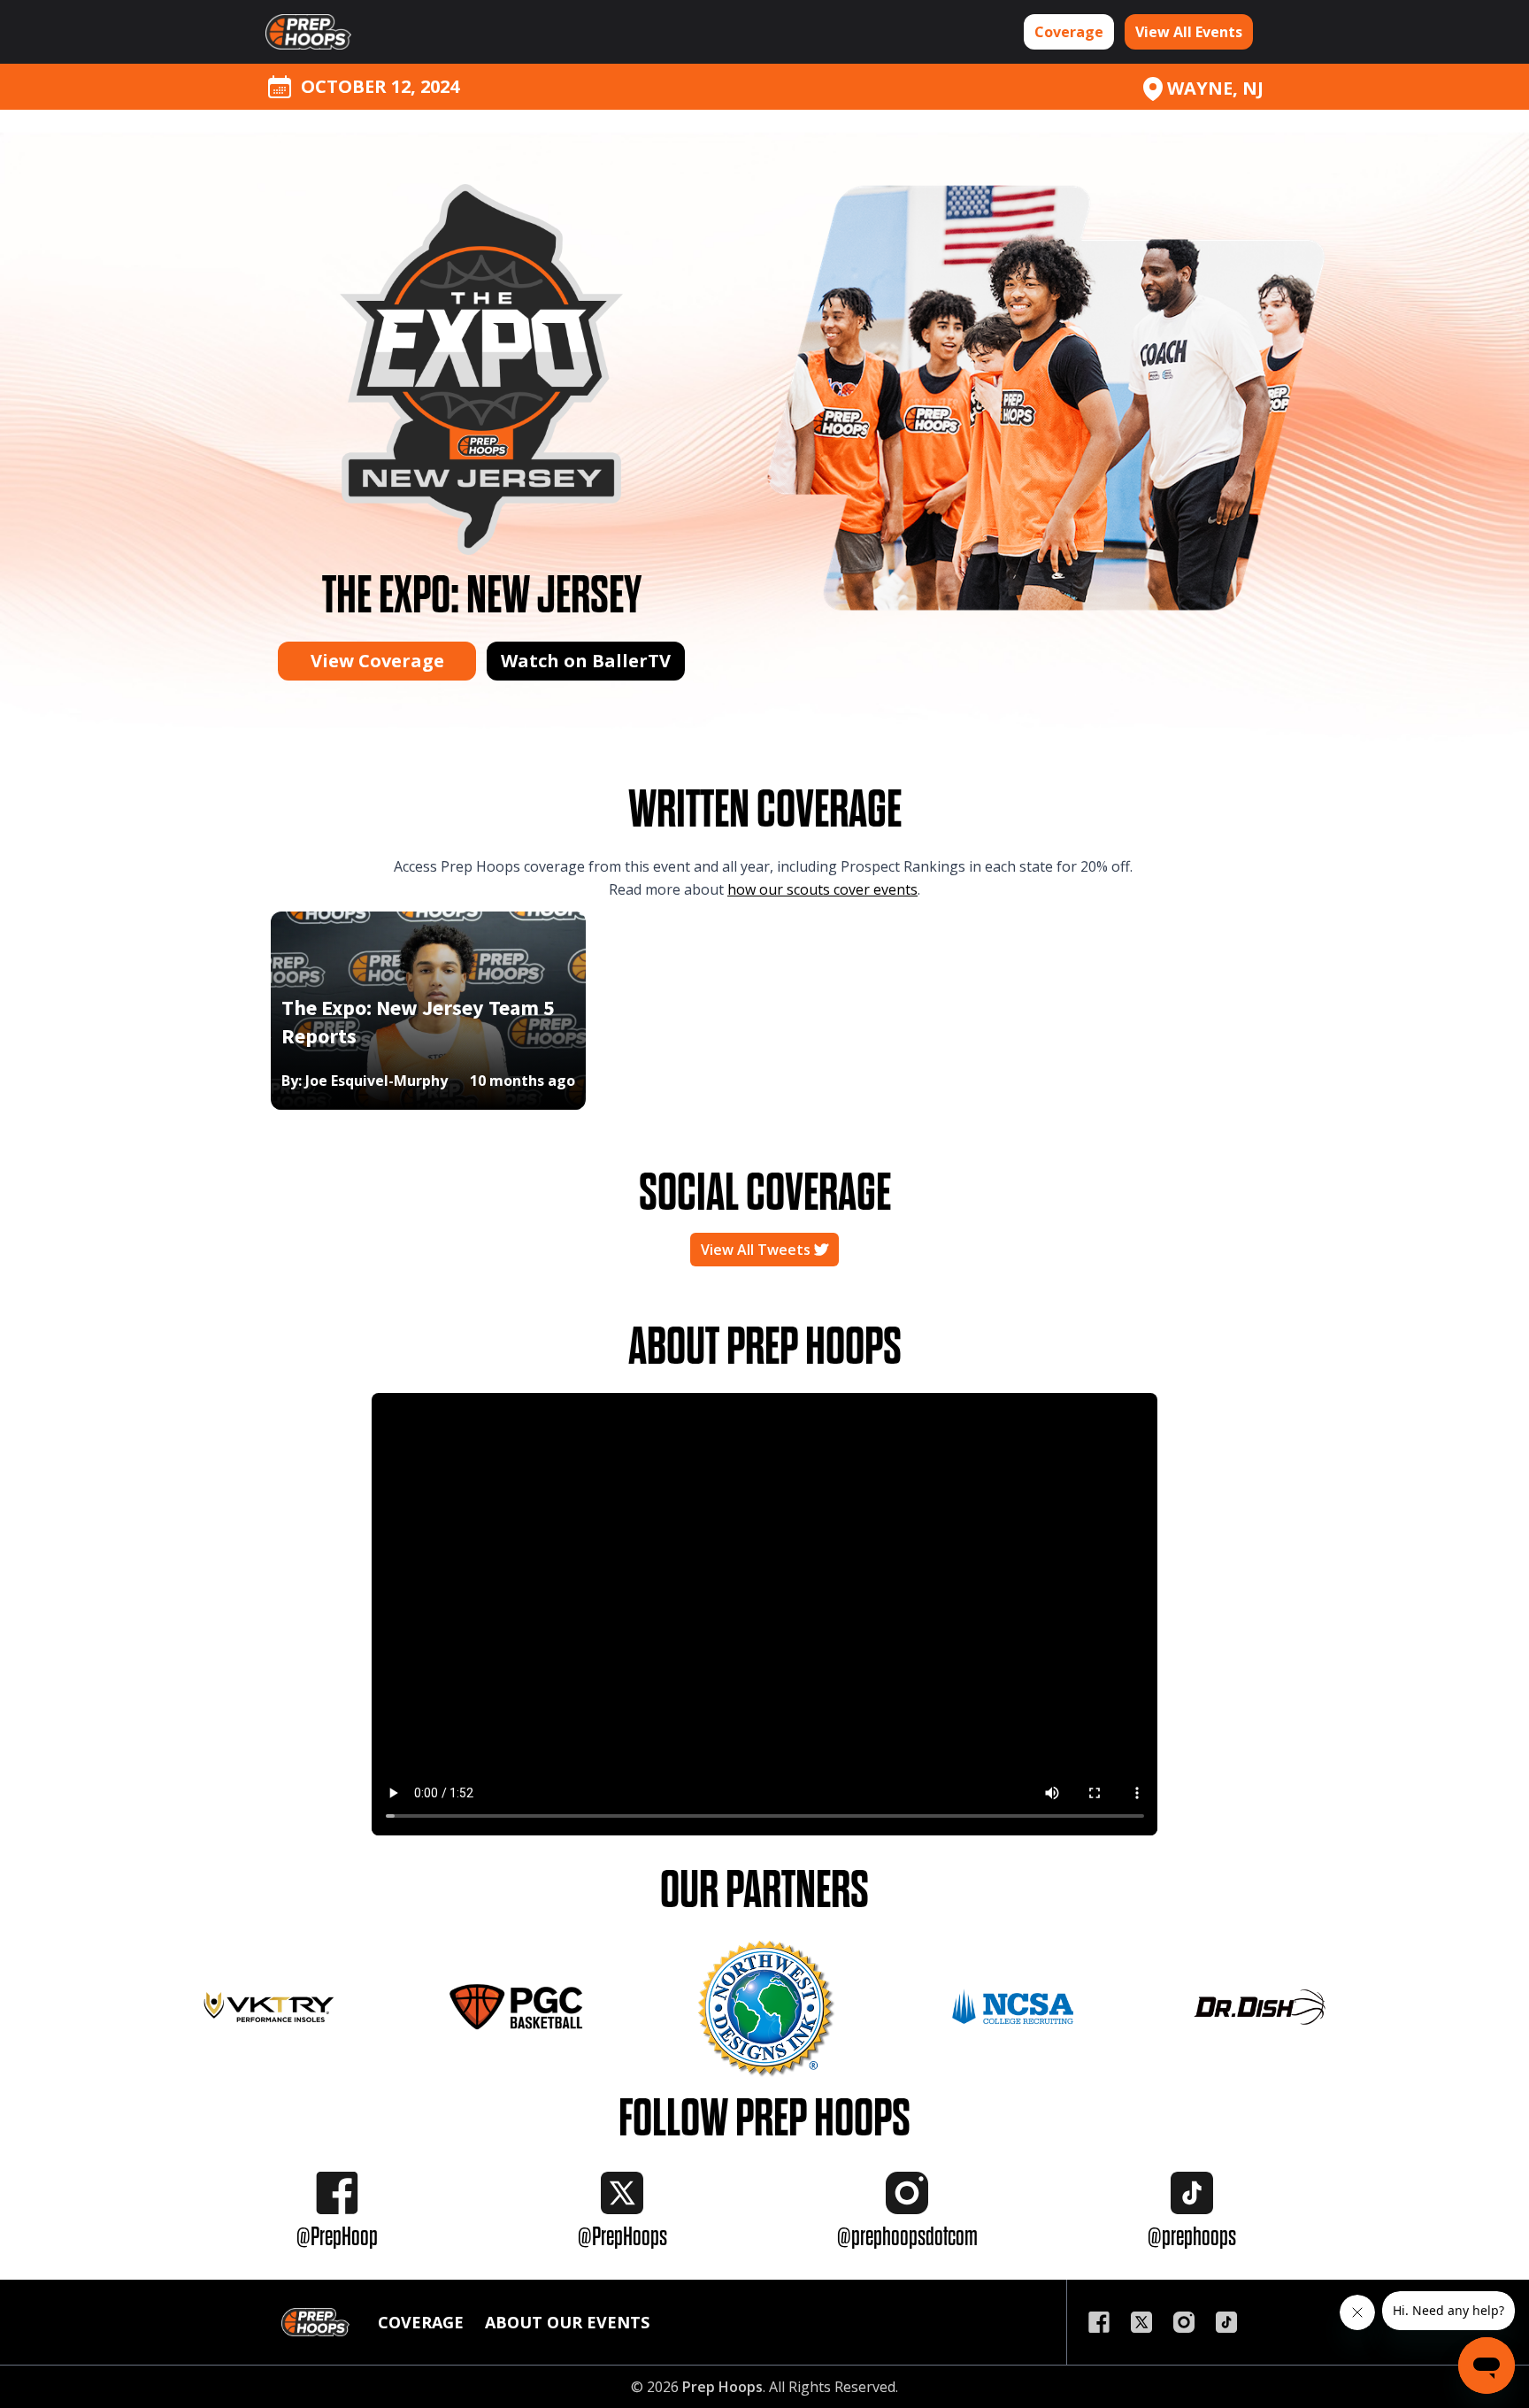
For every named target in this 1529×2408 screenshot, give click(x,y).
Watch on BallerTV (586, 661)
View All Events (1189, 32)
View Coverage (377, 661)
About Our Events (567, 2322)
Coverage (1069, 32)
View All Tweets (757, 1250)
